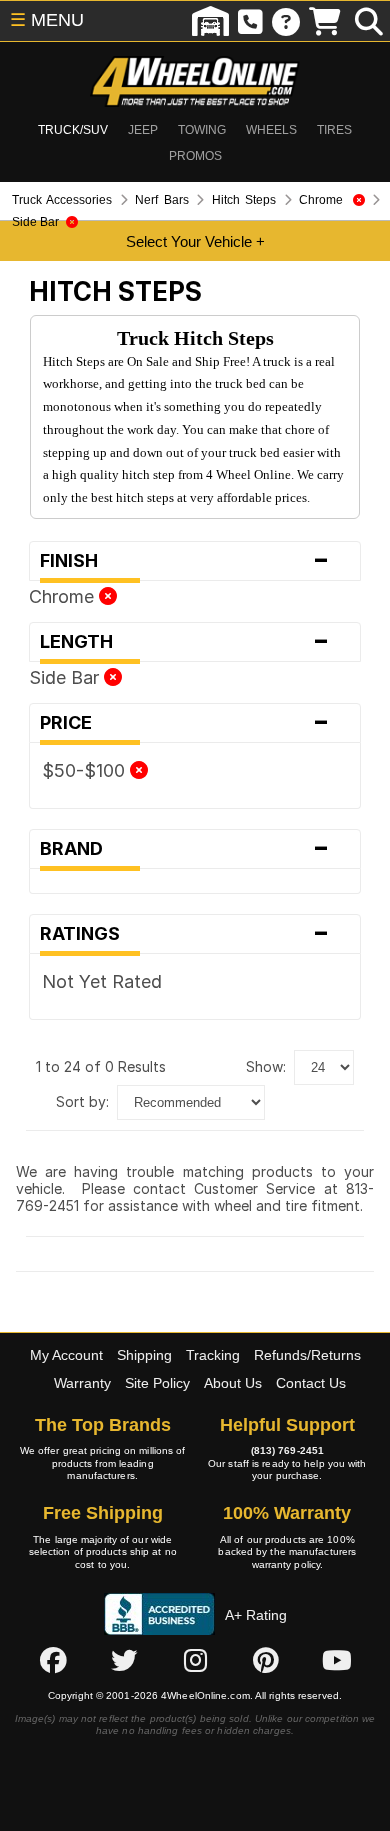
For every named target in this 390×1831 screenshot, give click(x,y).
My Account (66, 1355)
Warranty (82, 1383)
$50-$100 (86, 770)
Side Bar (66, 677)
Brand (184, 849)
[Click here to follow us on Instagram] (195, 1660)
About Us (233, 1383)
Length (184, 642)
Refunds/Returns (307, 1355)
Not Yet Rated (102, 981)
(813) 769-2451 (287, 1450)
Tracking (213, 1355)
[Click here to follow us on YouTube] (337, 1660)
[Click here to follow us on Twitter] (124, 1660)
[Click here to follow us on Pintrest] (266, 1660)
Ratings (184, 934)
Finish (184, 561)
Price (184, 723)
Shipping (144, 1355)
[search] (369, 21)
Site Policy (157, 1383)
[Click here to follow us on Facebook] (53, 1660)
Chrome (64, 596)
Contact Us (311, 1383)
